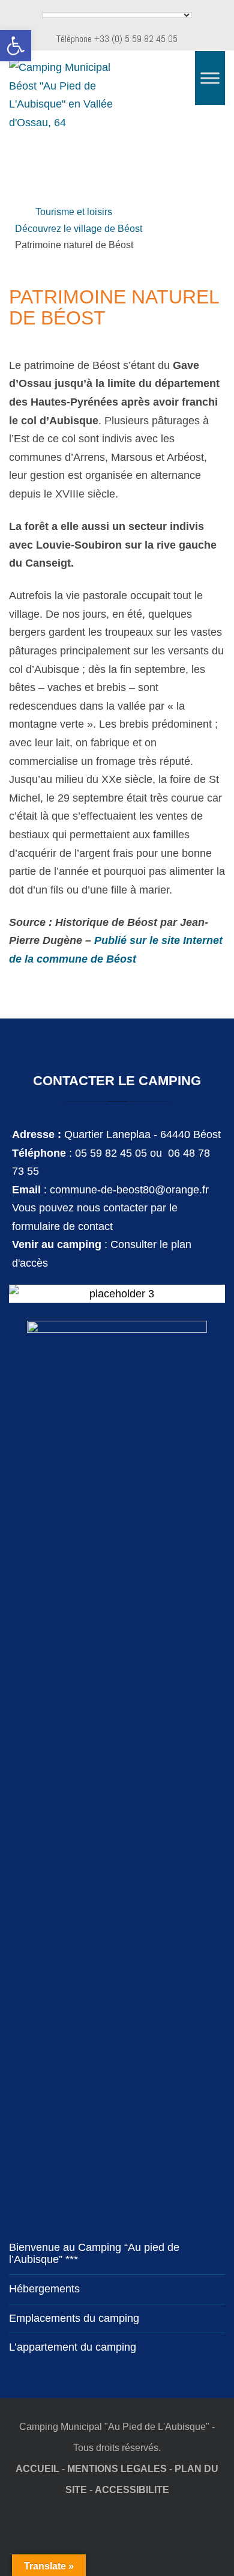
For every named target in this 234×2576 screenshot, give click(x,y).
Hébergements (44, 2289)
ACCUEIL (37, 2468)
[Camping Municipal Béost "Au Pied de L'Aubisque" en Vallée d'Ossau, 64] (72, 95)
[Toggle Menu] (210, 78)
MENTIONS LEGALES (117, 2468)
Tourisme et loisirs (74, 212)
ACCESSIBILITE (132, 2489)
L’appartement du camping (73, 2347)
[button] (16, 46)
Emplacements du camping (74, 2318)
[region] (117, 170)
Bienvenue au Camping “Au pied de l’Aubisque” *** (94, 2253)
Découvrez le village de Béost (79, 228)
